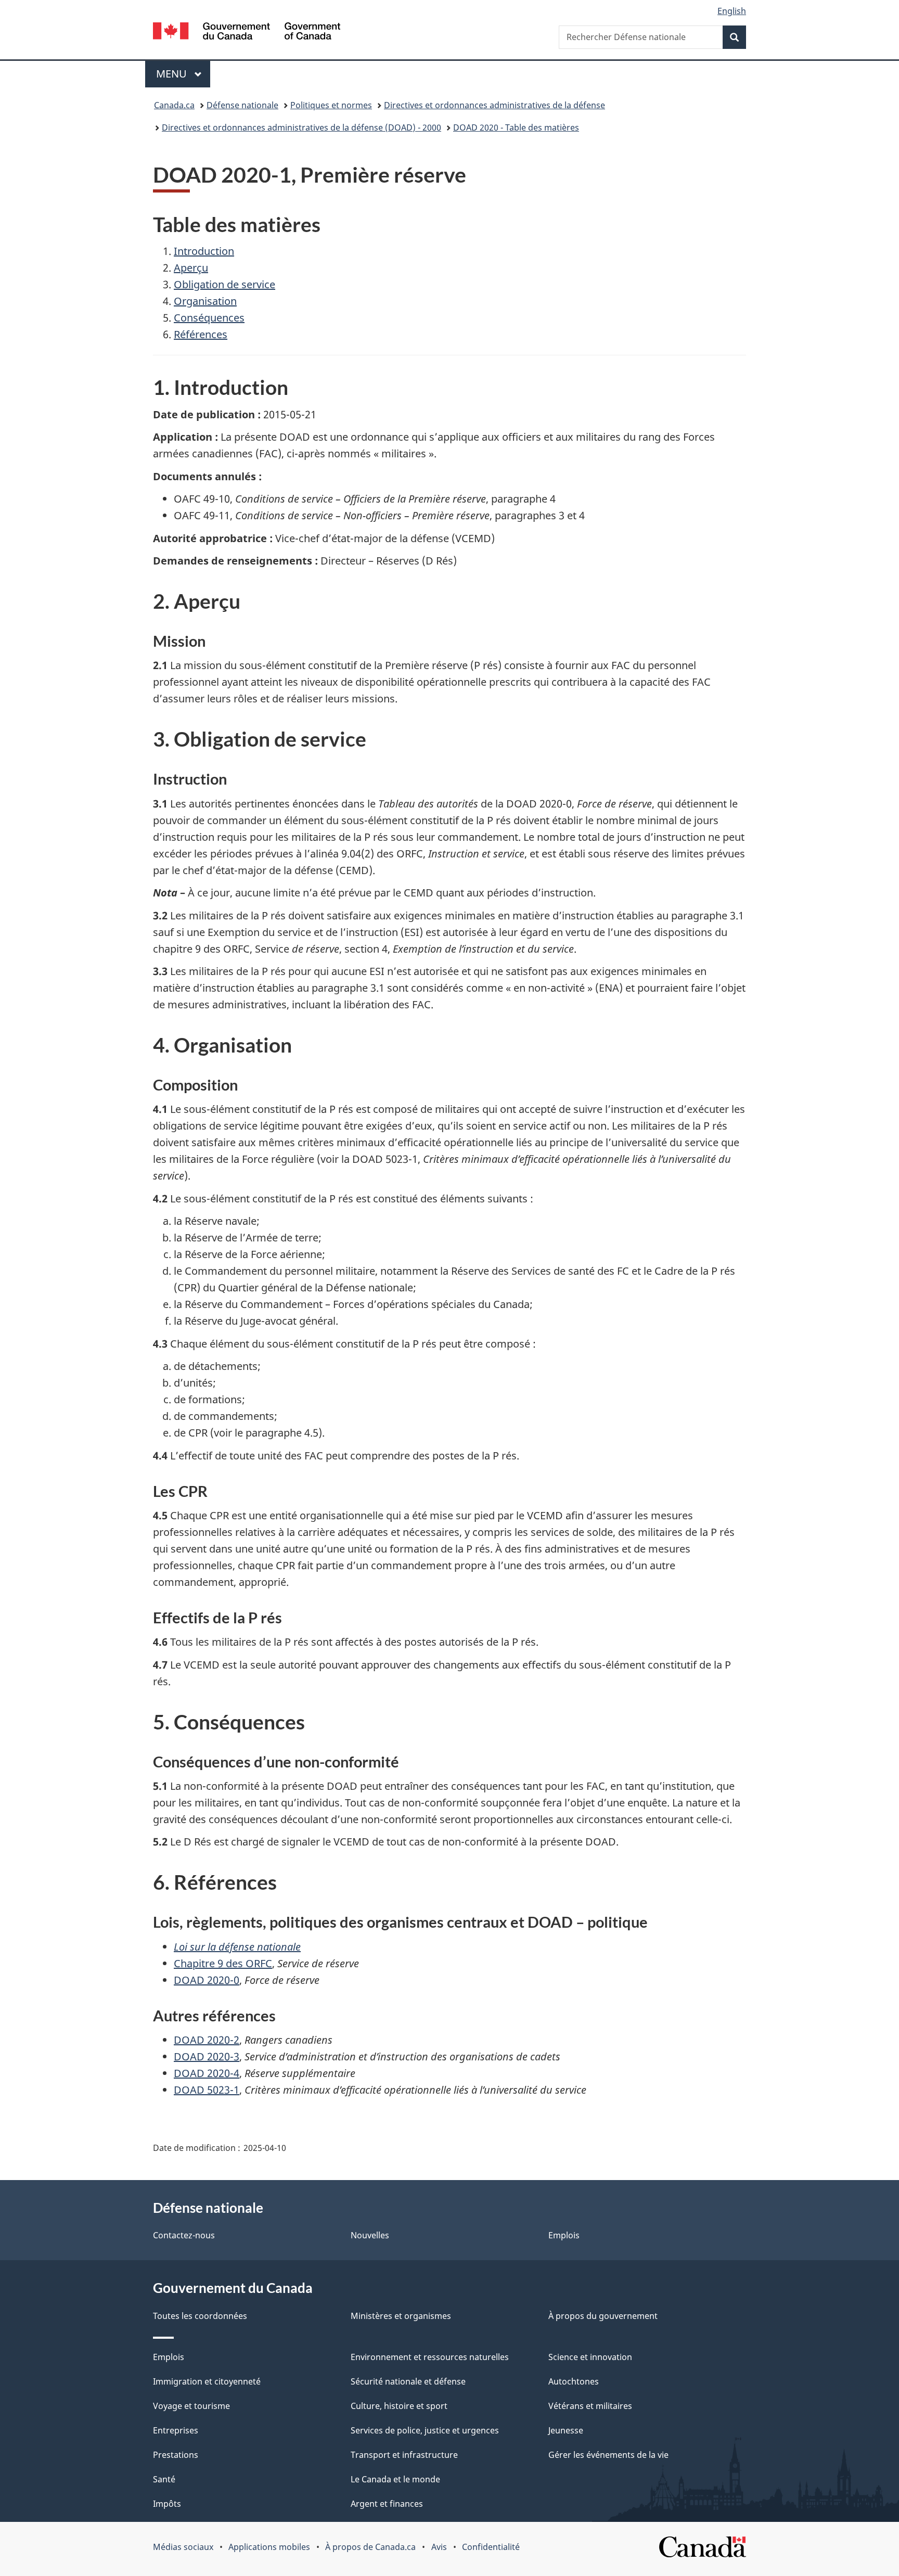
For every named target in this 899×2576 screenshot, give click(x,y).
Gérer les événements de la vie (608, 2455)
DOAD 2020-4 (207, 2073)
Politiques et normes (331, 105)
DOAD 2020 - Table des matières (516, 127)
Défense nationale (242, 105)
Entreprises (176, 2430)
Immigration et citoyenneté (207, 2381)
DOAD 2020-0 (207, 1980)
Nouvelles (370, 2235)
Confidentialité (491, 2547)
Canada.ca (174, 105)
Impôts (167, 2504)
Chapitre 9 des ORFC (223, 1963)
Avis (439, 2547)
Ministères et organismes (401, 2316)
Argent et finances (387, 2504)
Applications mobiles (269, 2547)
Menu (183, 74)
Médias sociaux (183, 2547)
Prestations (176, 2455)
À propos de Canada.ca (370, 2547)
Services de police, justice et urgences (425, 2430)
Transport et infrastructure (404, 2455)
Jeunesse (566, 2430)
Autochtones (574, 2381)
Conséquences (209, 318)
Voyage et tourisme (191, 2406)
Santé (164, 2479)
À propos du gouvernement (603, 2316)
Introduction (204, 251)
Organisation (205, 301)
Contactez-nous (184, 2235)
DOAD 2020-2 (207, 2040)
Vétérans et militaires (590, 2406)
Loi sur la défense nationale (237, 1947)
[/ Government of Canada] (247, 33)
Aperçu (191, 268)
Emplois (564, 2235)
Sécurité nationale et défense (408, 2381)
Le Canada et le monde (395, 2479)
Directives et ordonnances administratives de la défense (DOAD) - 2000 (301, 127)
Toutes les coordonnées (200, 2316)
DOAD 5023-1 (207, 2090)
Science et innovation (590, 2357)
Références (201, 334)
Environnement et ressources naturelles (430, 2357)
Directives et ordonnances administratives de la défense (495, 105)
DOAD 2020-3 (207, 2056)
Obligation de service (224, 284)
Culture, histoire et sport (399, 2406)
